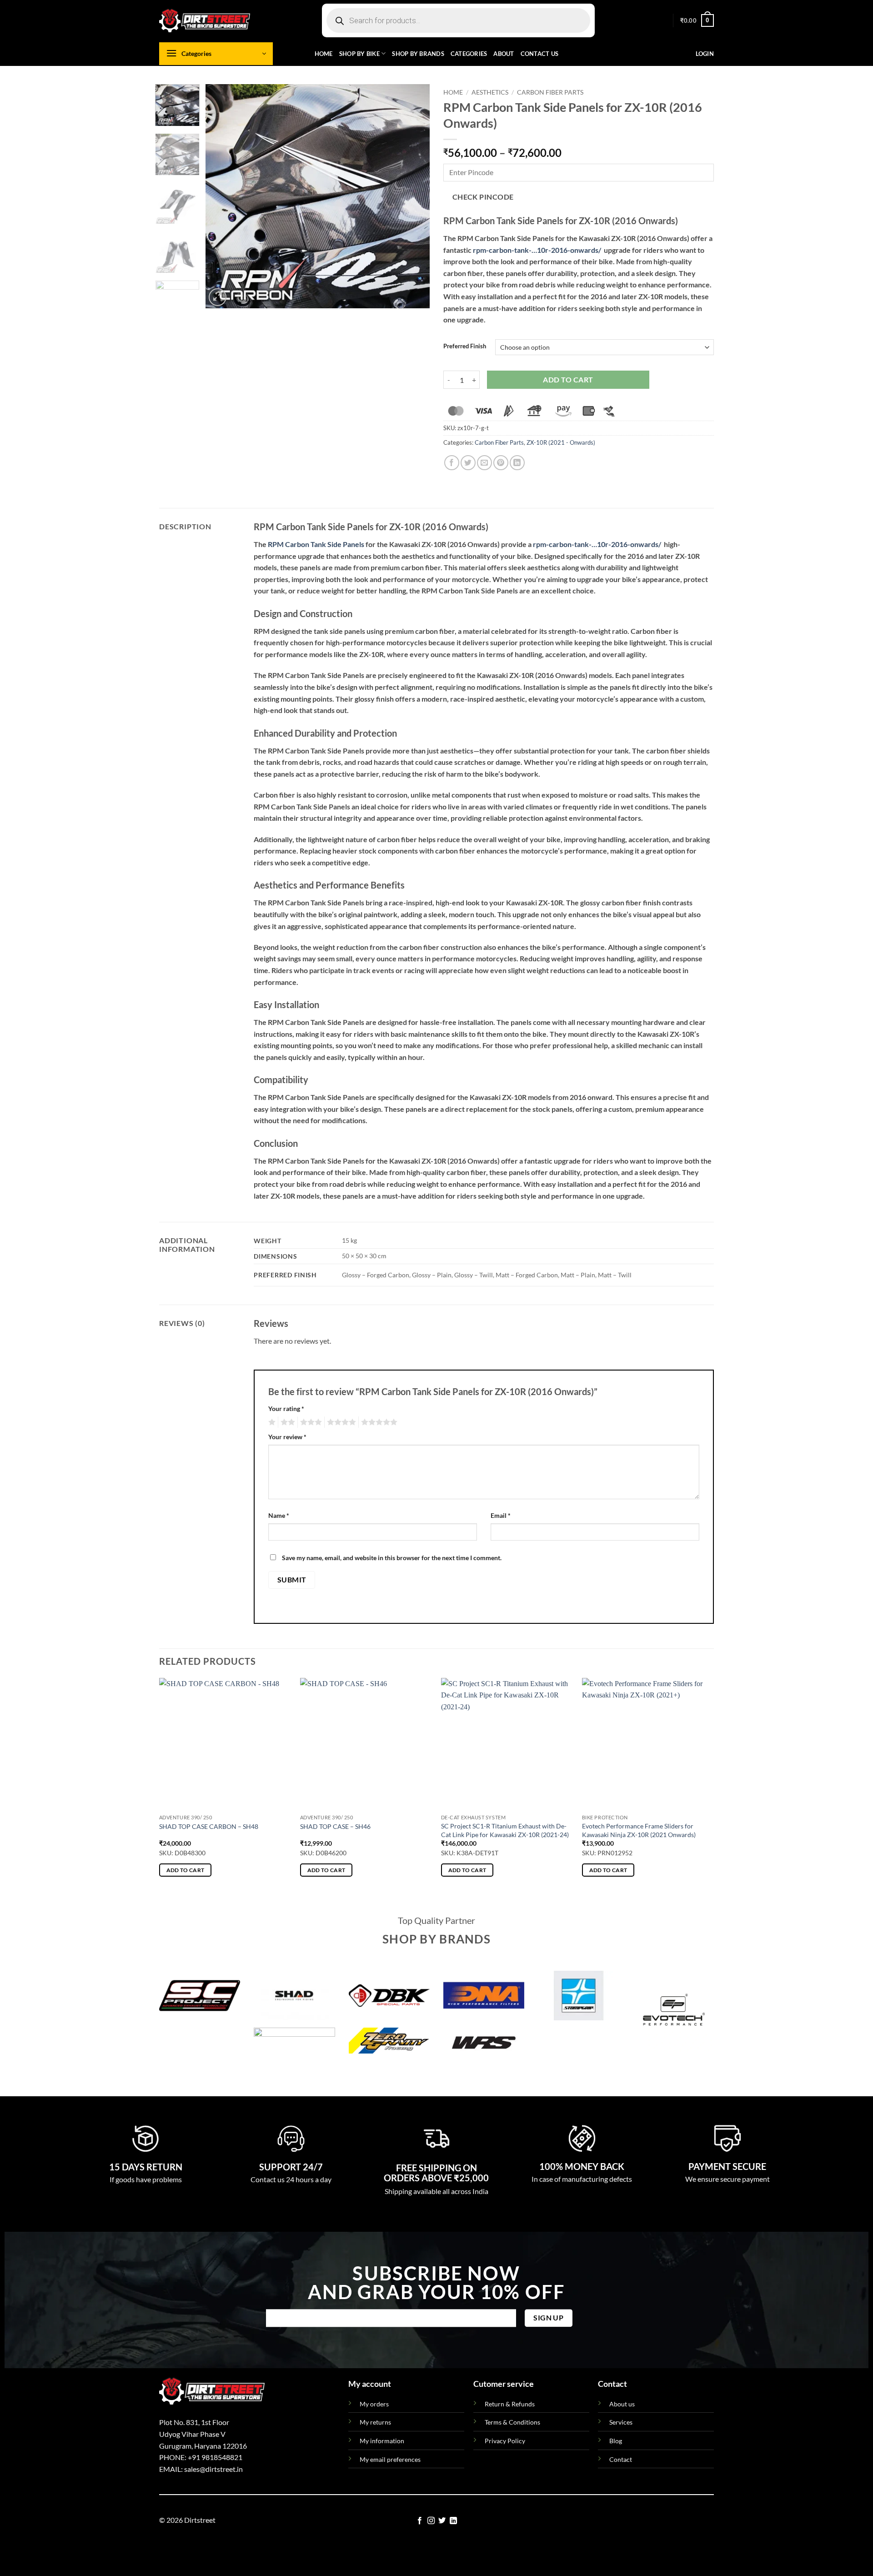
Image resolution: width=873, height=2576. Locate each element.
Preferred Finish (465, 346)
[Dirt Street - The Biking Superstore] (205, 20)
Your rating (286, 1409)
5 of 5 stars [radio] (378, 1422)
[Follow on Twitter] (442, 2521)
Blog (616, 2441)
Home (324, 54)
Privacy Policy (505, 2441)
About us (622, 2404)
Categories (469, 54)
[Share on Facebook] (452, 463)
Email (501, 1515)
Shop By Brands (418, 54)
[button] (697, 20)
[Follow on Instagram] (431, 2521)
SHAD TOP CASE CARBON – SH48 (209, 1826)
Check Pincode (483, 197)
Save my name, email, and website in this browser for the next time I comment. (392, 1558)
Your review (287, 1437)
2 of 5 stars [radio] (286, 1422)
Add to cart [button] (186, 1870)
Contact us (540, 54)
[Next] (414, 196)
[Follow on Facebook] (420, 2521)
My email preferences (390, 2459)
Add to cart (568, 380)
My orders (374, 2404)
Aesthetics (490, 92)
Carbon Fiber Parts (550, 92)
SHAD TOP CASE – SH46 (335, 1826)
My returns (375, 2422)
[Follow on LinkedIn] (453, 2521)
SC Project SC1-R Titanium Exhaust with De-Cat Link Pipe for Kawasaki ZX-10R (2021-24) (505, 1830)
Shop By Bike (359, 54)
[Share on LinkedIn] (517, 463)
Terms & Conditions (512, 2422)
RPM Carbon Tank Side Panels (316, 544)
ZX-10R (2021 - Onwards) (561, 442)
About (504, 54)
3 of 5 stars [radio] (310, 1422)
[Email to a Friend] (484, 463)
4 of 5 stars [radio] (340, 1422)
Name (279, 1515)
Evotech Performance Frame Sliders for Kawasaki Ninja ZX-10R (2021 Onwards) (639, 1830)
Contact (621, 2459)
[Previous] (221, 196)
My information (382, 2441)
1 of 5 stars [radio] (271, 1422)
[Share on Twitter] (468, 463)
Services (621, 2422)
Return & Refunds (510, 2404)
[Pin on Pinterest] (501, 463)
